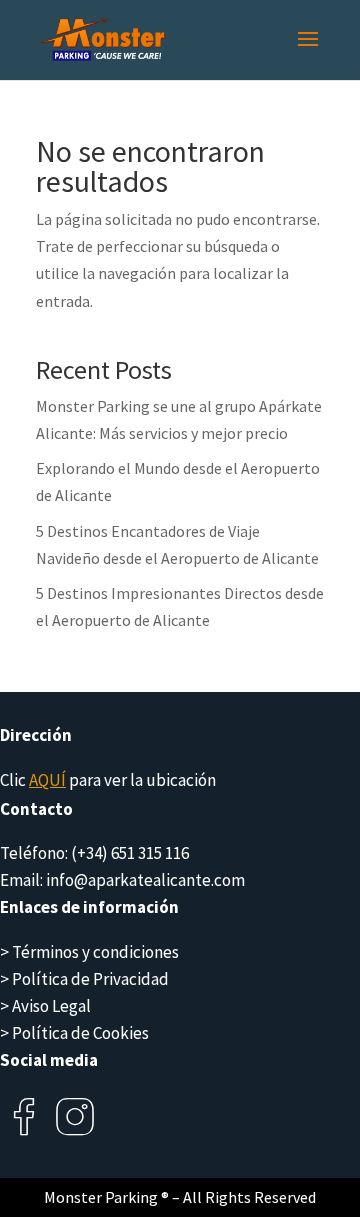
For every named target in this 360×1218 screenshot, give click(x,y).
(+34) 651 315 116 (130, 853)
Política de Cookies (80, 1033)
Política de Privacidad (90, 979)
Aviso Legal (51, 1006)
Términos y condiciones (95, 952)
